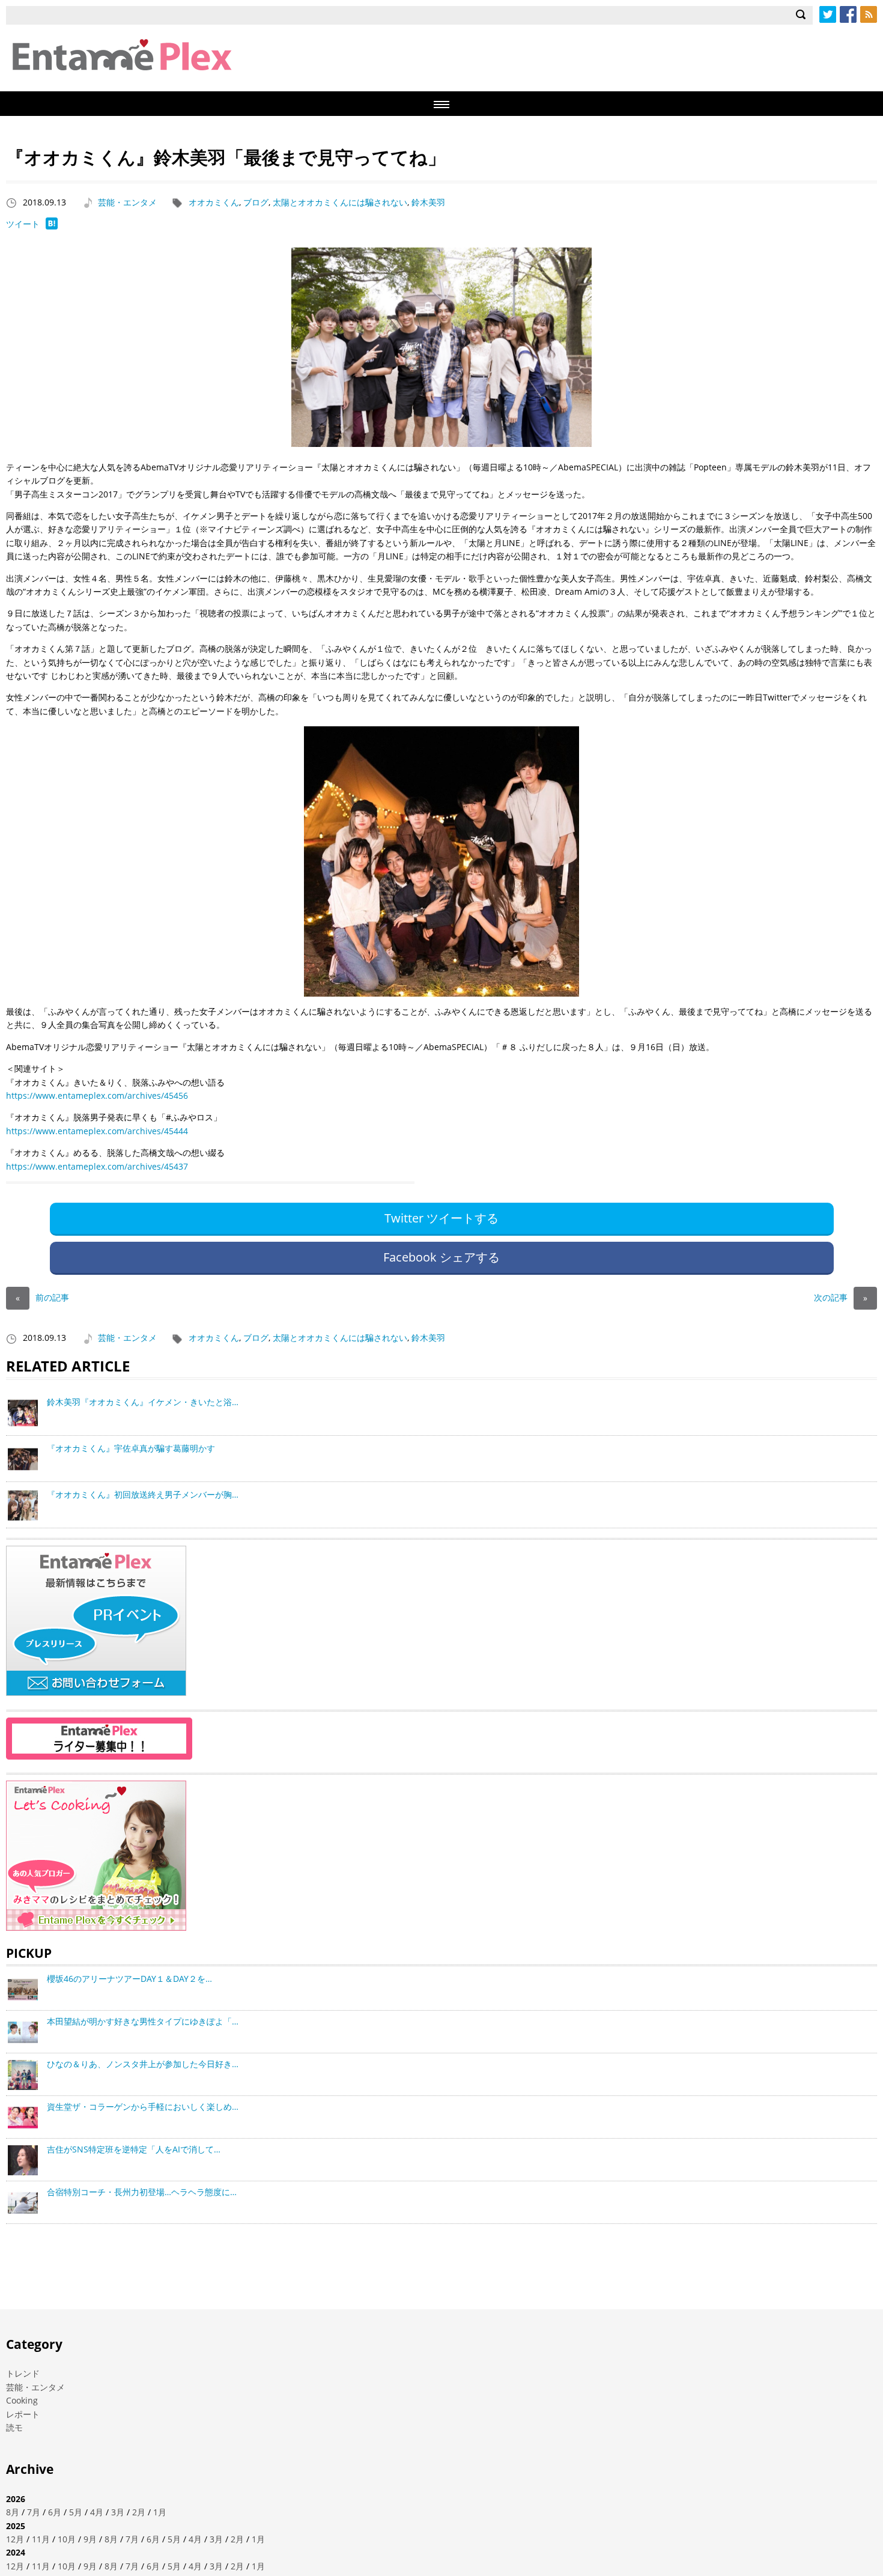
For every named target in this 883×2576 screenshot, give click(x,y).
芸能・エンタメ (127, 202)
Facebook (848, 14)
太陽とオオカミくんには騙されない (340, 202)
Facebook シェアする (441, 1257)
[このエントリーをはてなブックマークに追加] (52, 226)
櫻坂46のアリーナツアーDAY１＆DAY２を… (129, 1979)
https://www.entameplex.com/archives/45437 (97, 1166)
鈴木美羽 (428, 202)
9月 (90, 2539)
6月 (55, 2512)
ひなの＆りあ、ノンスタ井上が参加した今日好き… (143, 2064)
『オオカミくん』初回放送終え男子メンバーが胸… (143, 1494)
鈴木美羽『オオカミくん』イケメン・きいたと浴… (143, 1402)
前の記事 (42, 1297)
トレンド (23, 2373)
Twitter (828, 14)
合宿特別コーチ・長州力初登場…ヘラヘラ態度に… (142, 2192)
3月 (118, 2512)
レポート (23, 2414)
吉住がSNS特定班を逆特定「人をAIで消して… (134, 2149)
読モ (14, 2427)
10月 (67, 2539)
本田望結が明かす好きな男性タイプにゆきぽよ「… (143, 2021)
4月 (97, 2512)
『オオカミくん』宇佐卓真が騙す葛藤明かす (131, 1448)
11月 (41, 2539)
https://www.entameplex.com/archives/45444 (97, 1131)
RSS (869, 14)
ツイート (23, 224)
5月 (76, 2512)
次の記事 (841, 1297)
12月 (15, 2539)
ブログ (256, 202)
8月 (13, 2512)
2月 (139, 2512)
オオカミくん (214, 202)
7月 (34, 2512)
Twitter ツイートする (441, 1218)
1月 (160, 2512)
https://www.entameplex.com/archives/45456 (97, 1095)
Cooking (22, 2400)
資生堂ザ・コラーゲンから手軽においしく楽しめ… (143, 2107)
